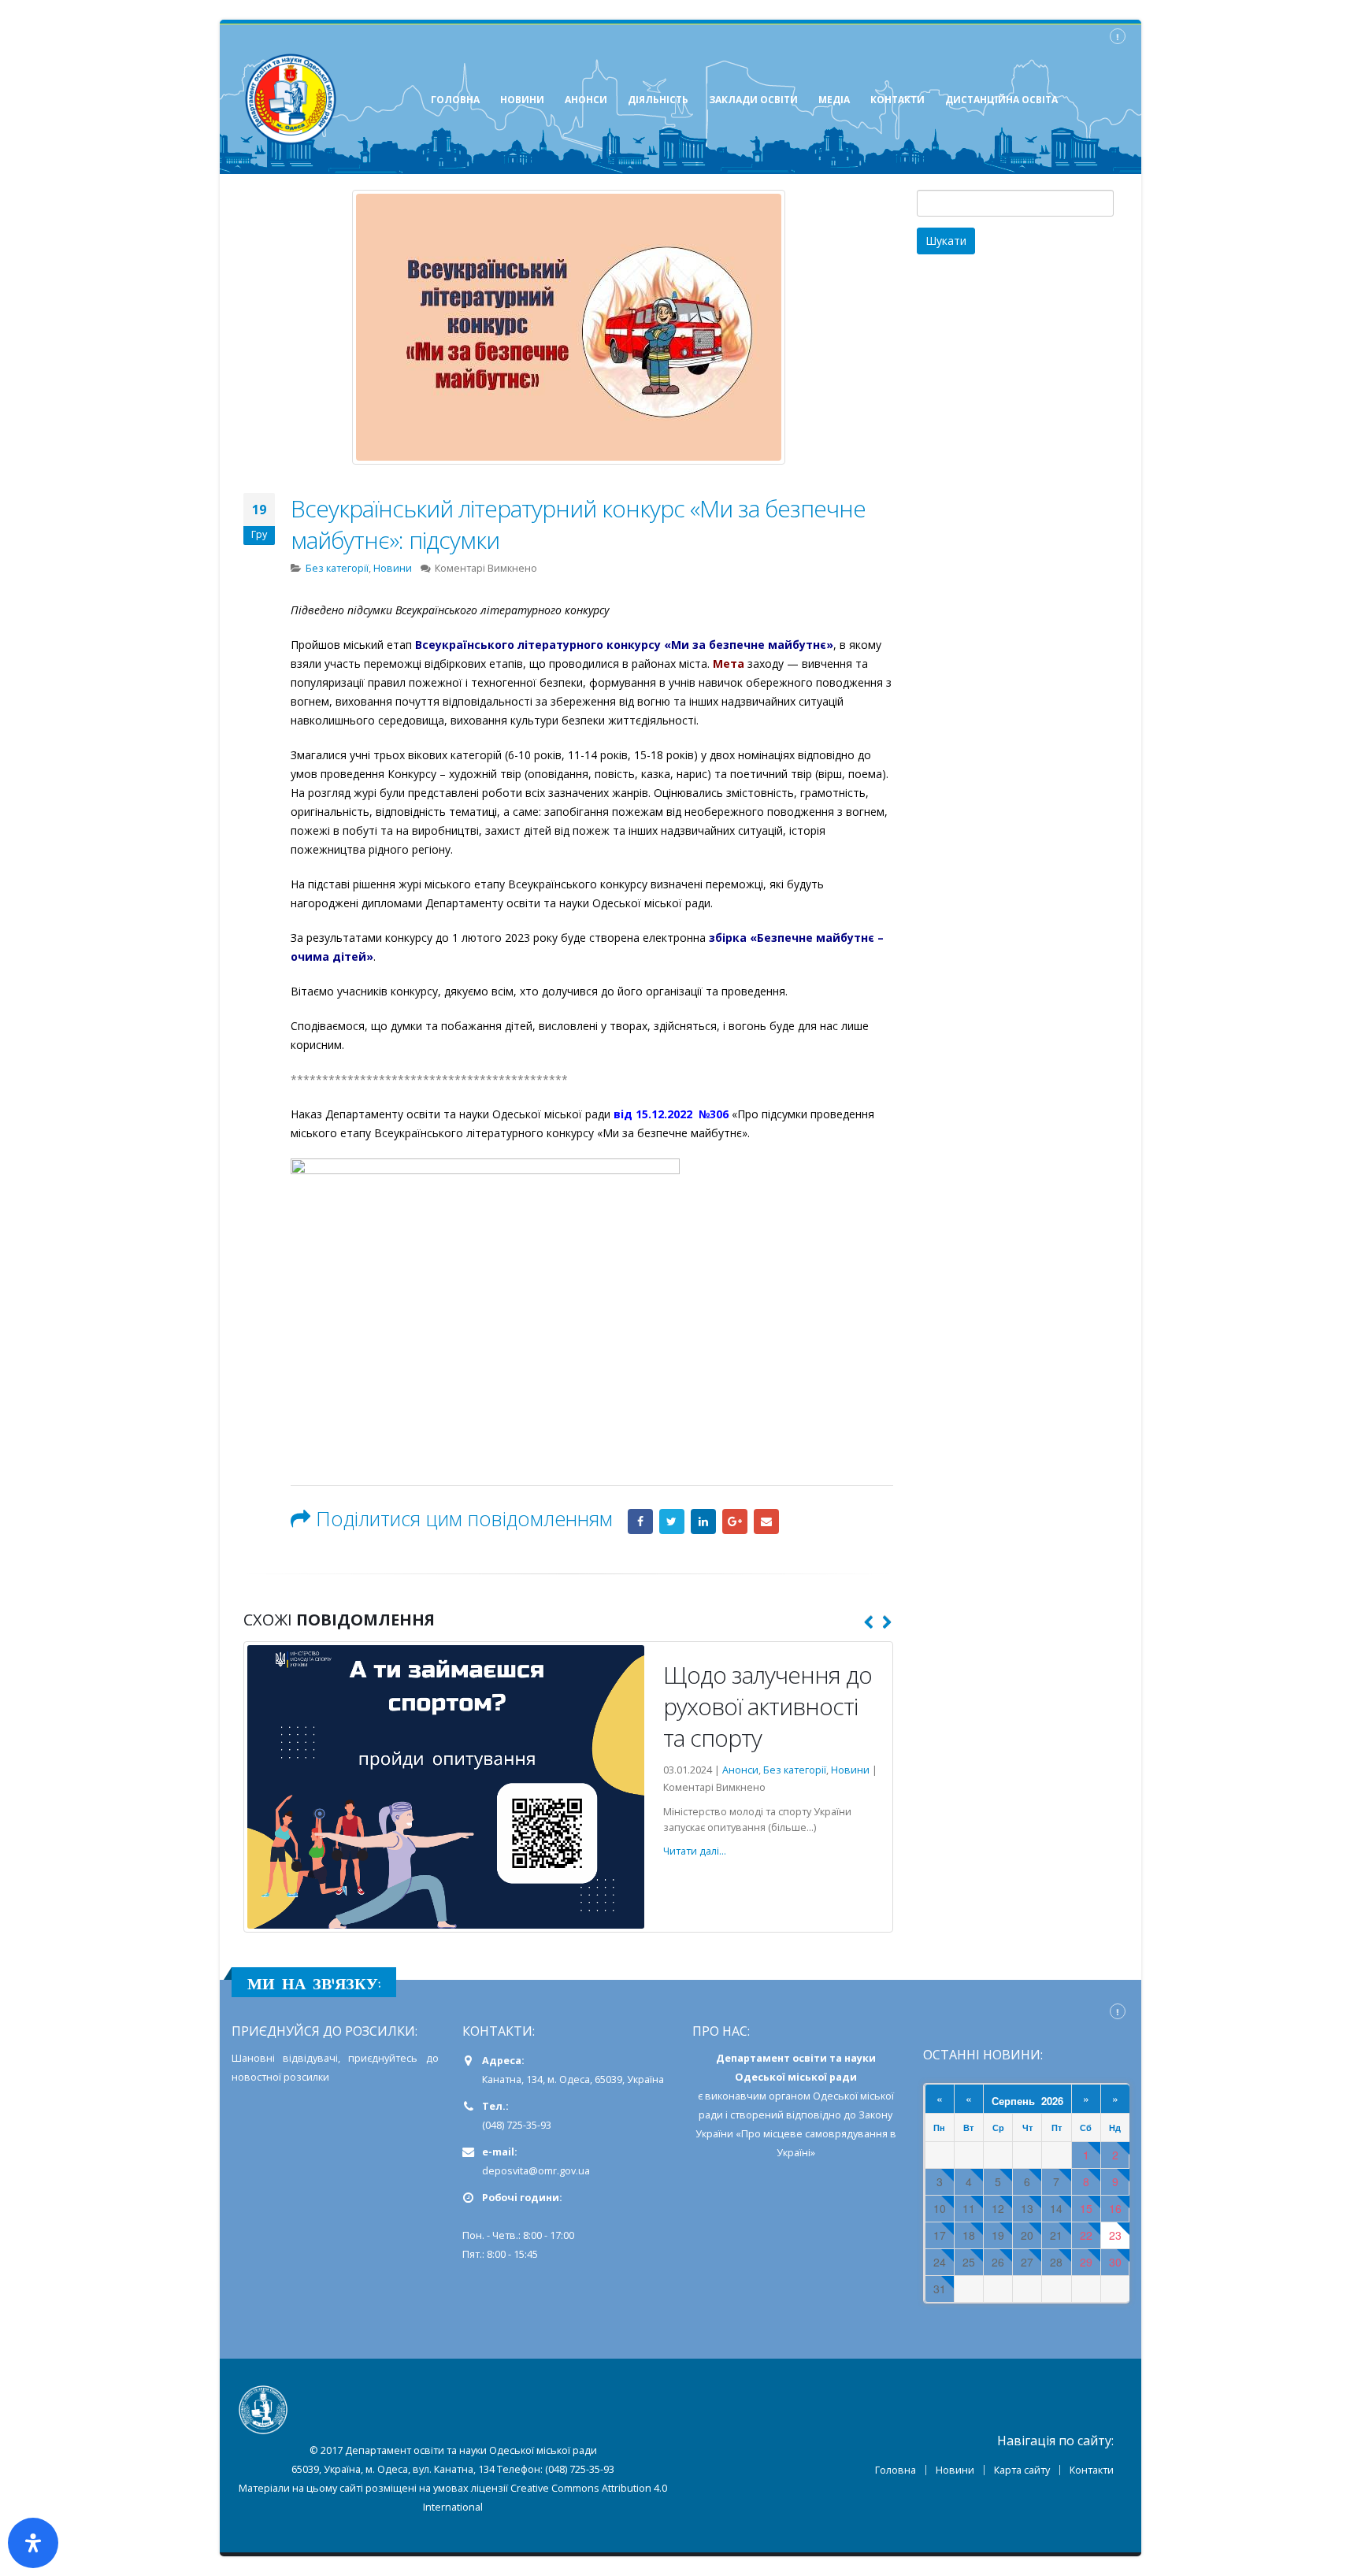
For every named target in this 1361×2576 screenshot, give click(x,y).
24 (940, 2262)
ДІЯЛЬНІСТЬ (658, 100)
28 (1056, 2262)
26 (998, 2262)
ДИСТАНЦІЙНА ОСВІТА (1001, 100)
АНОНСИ (586, 100)
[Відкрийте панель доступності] (33, 2543)
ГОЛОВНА (455, 100)
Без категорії (337, 568)
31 (940, 2289)
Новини (393, 568)
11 (969, 2209)
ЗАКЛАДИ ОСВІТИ (753, 100)
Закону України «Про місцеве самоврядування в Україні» (796, 2134)
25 (969, 2262)
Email (766, 1522)
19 (998, 2235)
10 (940, 2209)
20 (1027, 2235)
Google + (735, 1522)
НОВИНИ (522, 100)
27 (1027, 2262)
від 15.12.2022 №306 (671, 1114)
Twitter (672, 1522)
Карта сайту (1022, 2470)
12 (998, 2209)
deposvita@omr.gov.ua (536, 2171)
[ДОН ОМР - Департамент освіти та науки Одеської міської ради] (291, 99)
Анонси (706, 1770)
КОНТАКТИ (897, 100)
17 (940, 2235)
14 (1056, 2209)
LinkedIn (703, 1522)
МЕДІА (834, 100)
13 (1027, 2209)
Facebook (640, 1522)
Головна (896, 2470)
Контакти (1092, 2470)
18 (969, 2235)
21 (1056, 2235)
